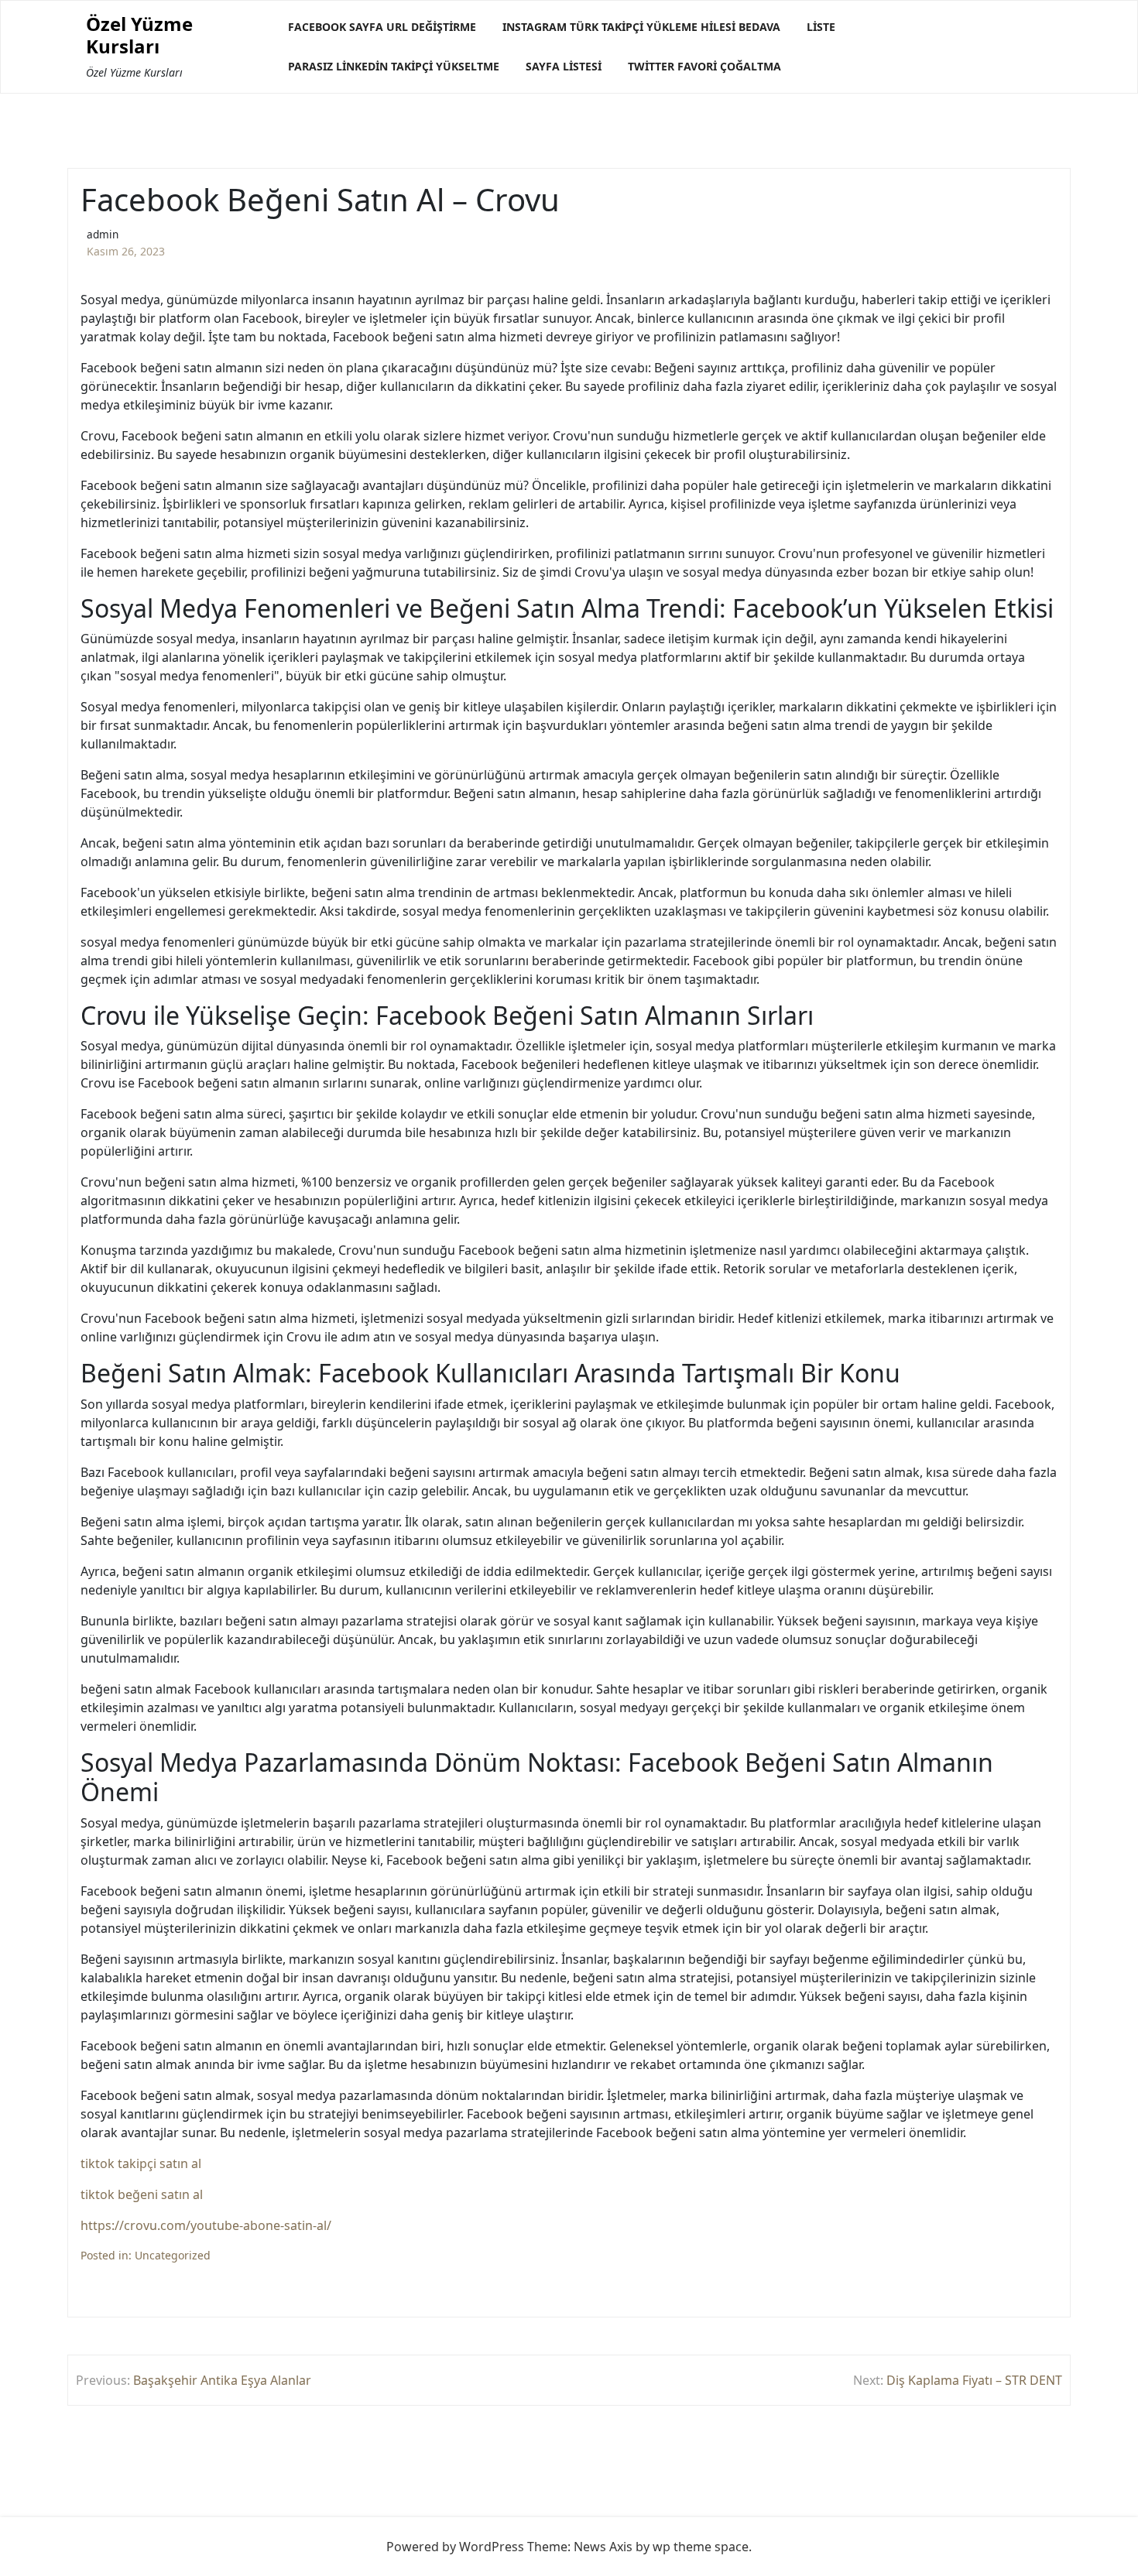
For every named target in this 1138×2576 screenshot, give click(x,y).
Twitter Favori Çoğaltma (704, 66)
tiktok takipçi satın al (141, 2163)
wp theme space (701, 2547)
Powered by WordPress (455, 2547)
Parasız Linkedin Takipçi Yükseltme (394, 66)
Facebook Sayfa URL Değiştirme (382, 27)
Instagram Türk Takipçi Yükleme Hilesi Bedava (641, 27)
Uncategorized (173, 2255)
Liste (821, 27)
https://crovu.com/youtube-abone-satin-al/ (206, 2225)
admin (103, 234)
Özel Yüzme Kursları (139, 36)
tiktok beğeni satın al (142, 2194)
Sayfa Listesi (564, 66)
